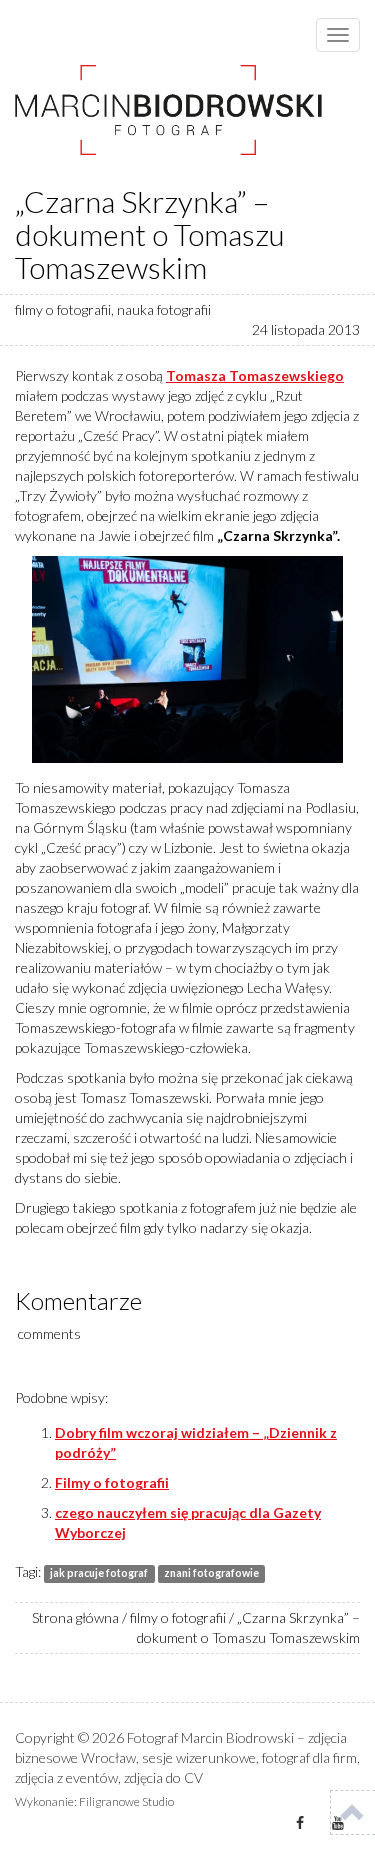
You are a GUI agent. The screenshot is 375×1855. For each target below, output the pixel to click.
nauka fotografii (164, 309)
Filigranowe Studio (126, 1801)
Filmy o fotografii (112, 1482)
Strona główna (75, 1617)
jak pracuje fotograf (99, 1573)
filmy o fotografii (63, 309)
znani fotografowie (211, 1573)
